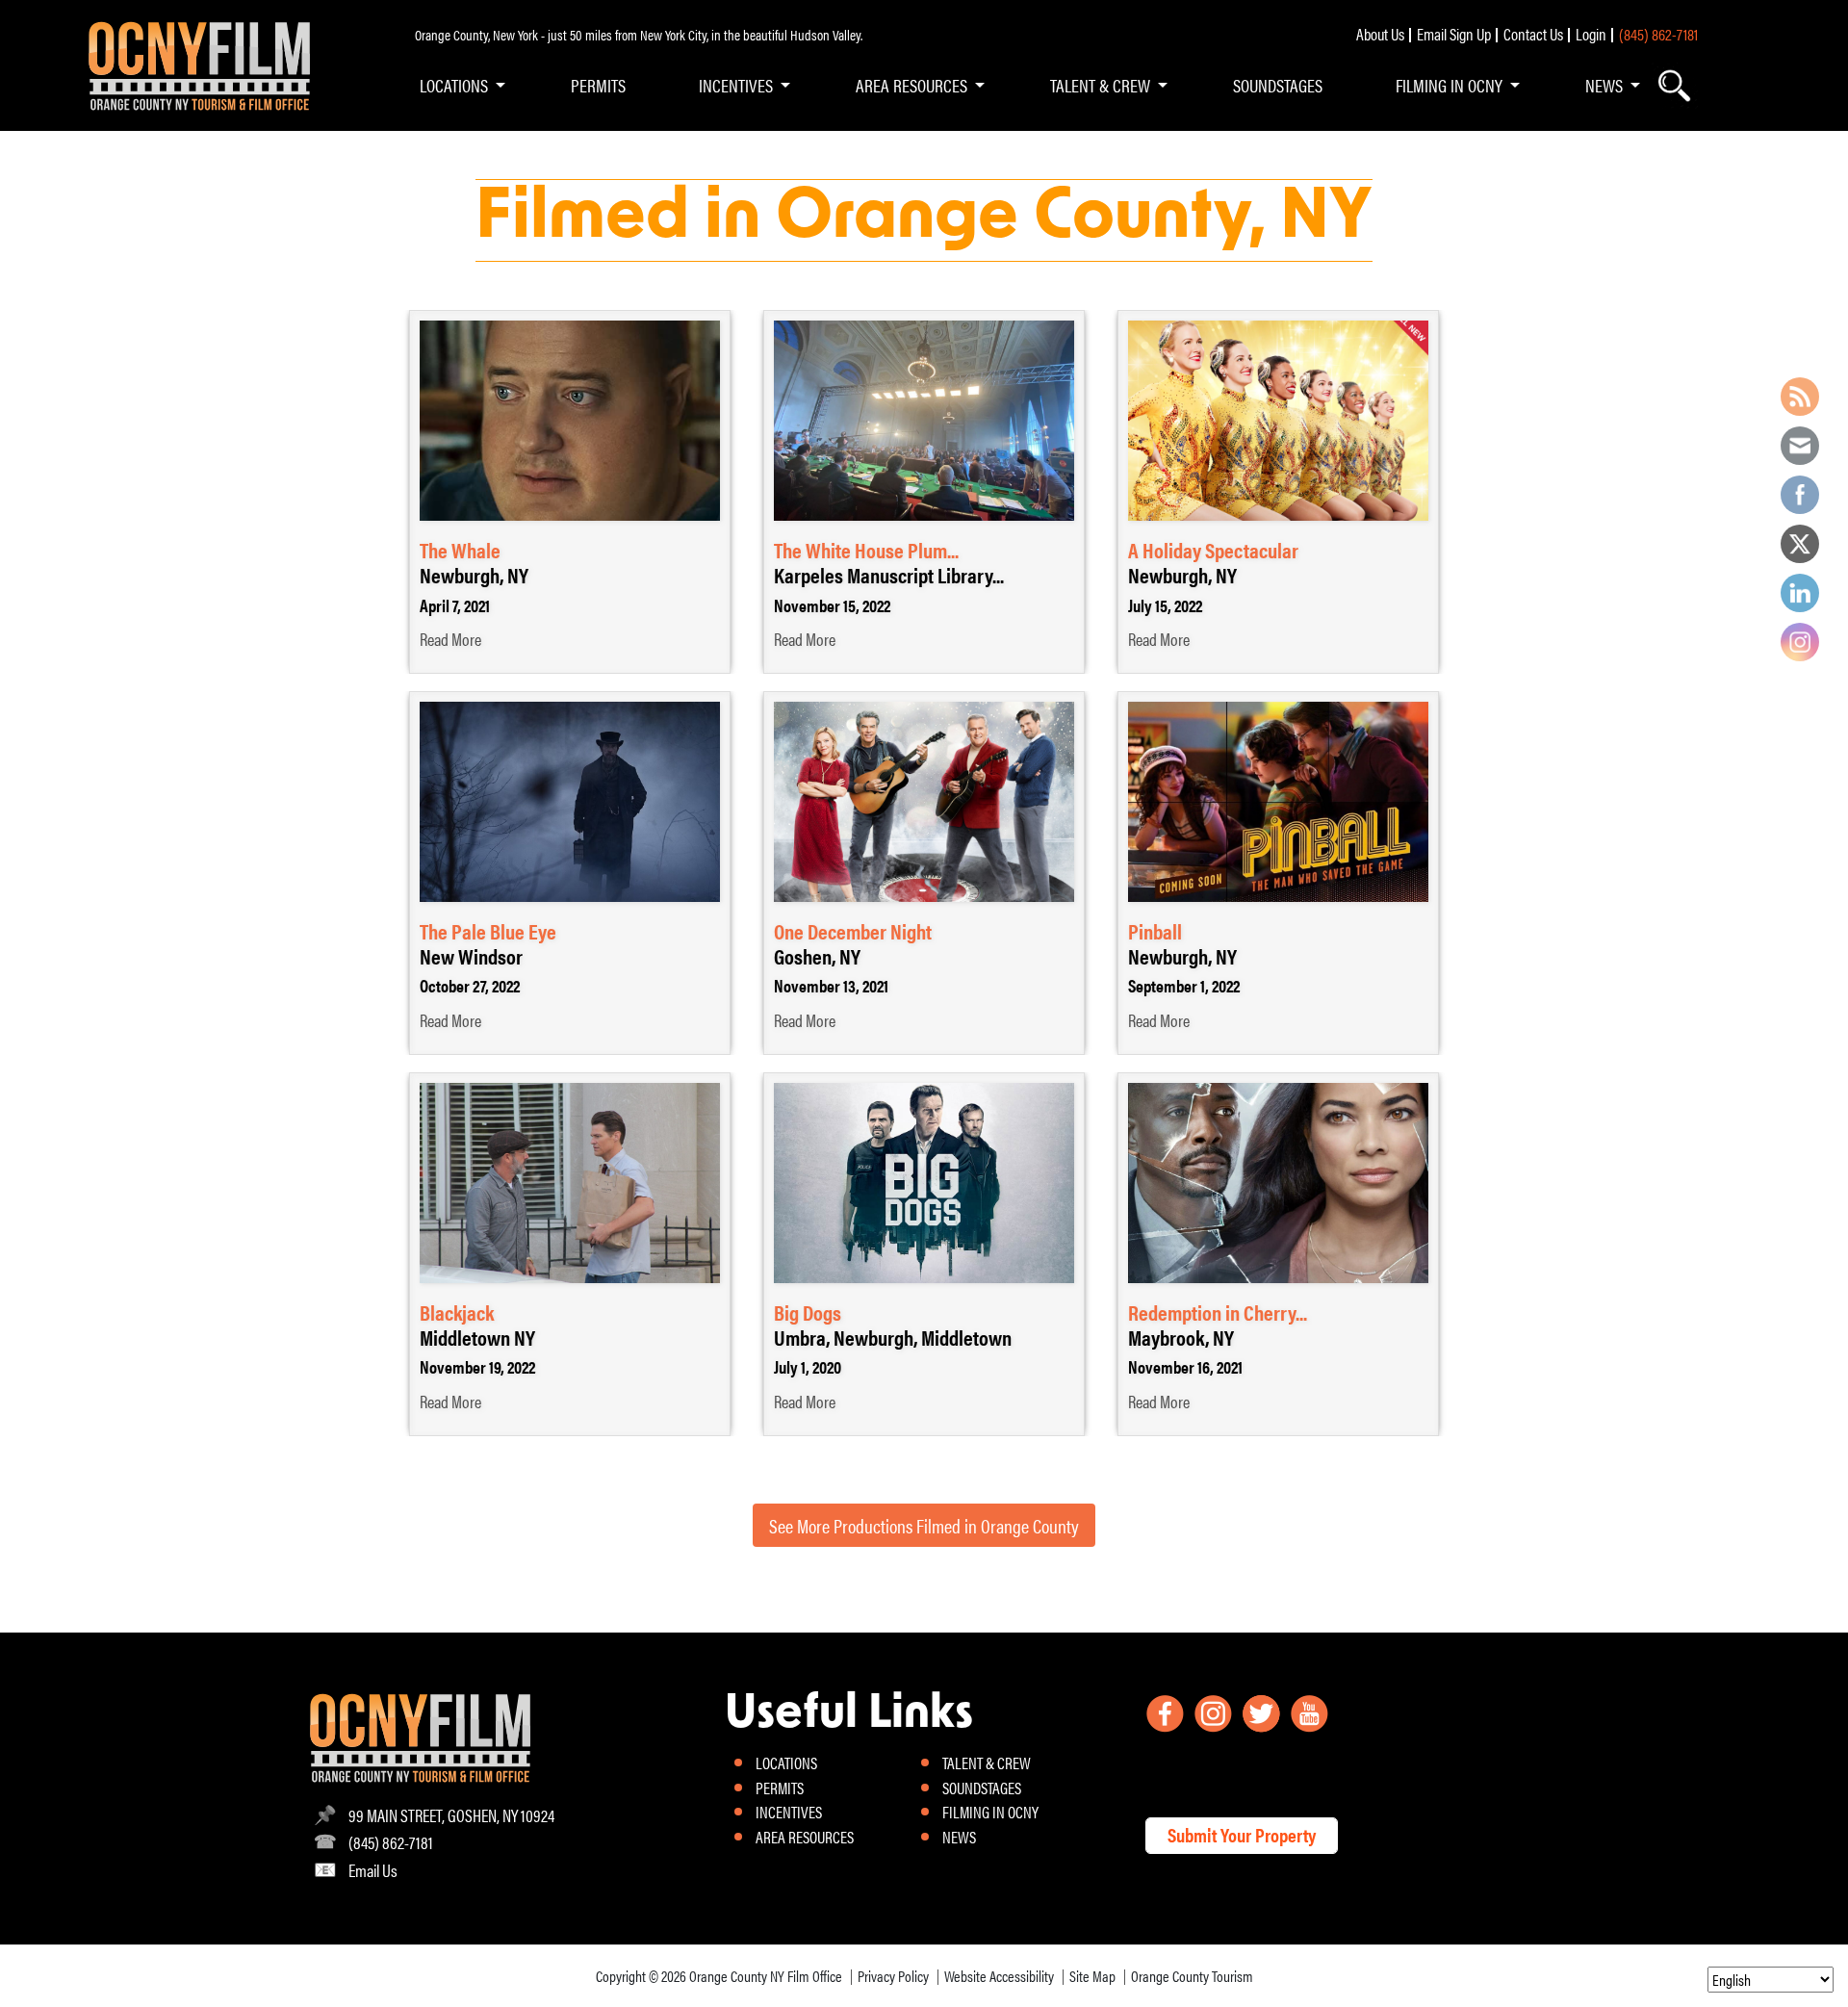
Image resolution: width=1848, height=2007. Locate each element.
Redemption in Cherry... (1218, 1312)
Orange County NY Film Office (766, 1976)
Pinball (1155, 930)
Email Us (373, 1870)
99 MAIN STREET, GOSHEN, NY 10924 (451, 1815)
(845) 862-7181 (1658, 34)
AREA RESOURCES (911, 85)
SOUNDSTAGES (1278, 85)
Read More (450, 639)
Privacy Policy (893, 1976)
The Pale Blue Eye (488, 930)
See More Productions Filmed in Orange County (924, 1525)
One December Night (853, 930)
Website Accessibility (999, 1976)
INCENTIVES (736, 85)
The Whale (460, 549)
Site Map (1092, 1976)
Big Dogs (808, 1312)
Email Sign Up (1454, 34)
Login (1591, 34)
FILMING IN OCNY (1449, 85)
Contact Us (1533, 34)
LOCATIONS (454, 85)
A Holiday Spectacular (1213, 549)
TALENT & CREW (1100, 85)
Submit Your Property (1242, 1834)
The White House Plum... (866, 549)
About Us (1380, 34)
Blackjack (457, 1312)
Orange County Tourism (1192, 1976)
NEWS (1604, 85)
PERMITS (598, 85)
